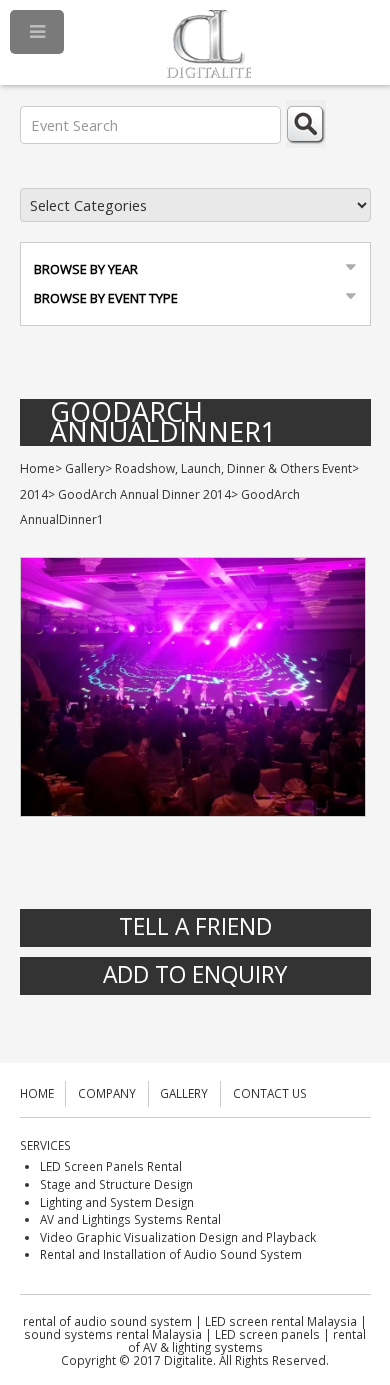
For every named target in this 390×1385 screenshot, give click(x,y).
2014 (34, 494)
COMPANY (107, 1093)
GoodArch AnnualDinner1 (163, 422)
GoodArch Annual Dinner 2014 (144, 494)
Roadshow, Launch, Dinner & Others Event (233, 468)
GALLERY (184, 1093)
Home (37, 468)
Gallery (85, 468)
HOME (37, 1093)
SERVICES (45, 1145)
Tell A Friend (195, 926)
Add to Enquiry (195, 974)
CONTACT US (270, 1093)
